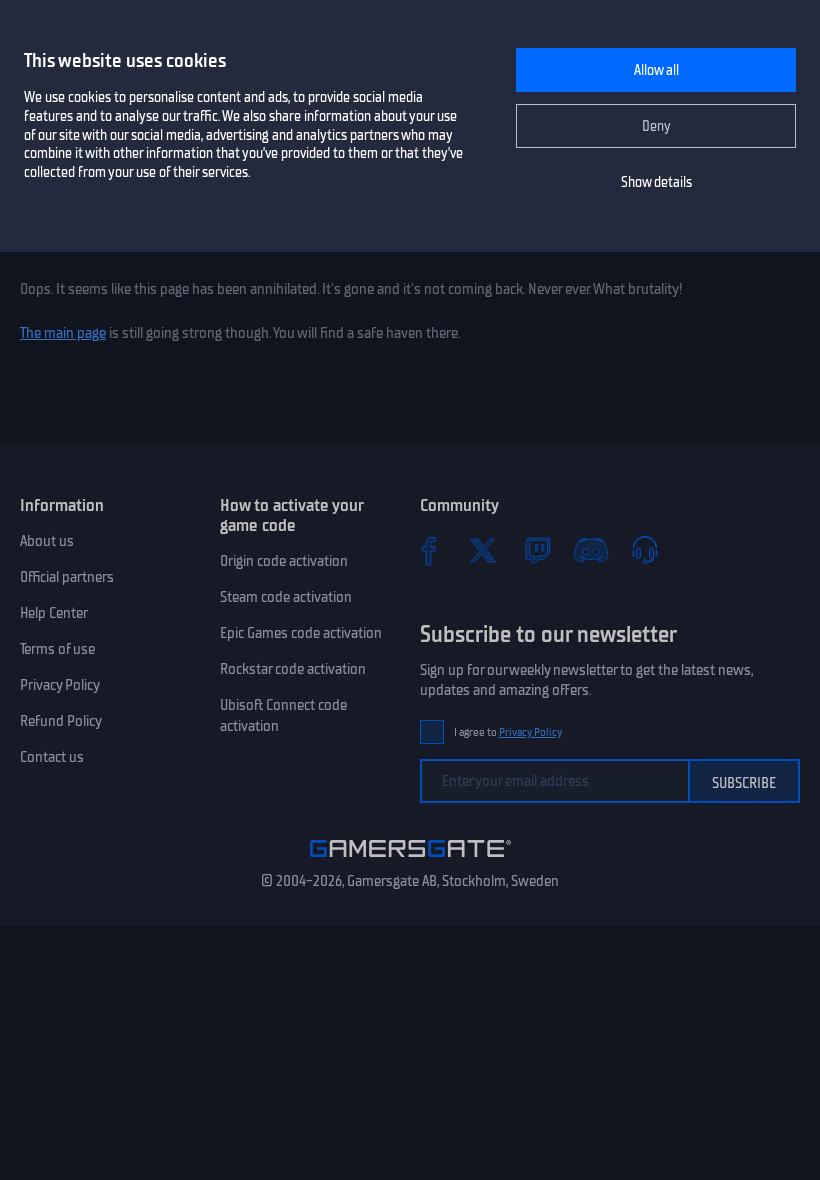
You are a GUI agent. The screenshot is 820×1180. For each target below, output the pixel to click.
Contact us (52, 757)
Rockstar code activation (293, 669)
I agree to (508, 732)
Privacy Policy (60, 685)
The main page (63, 333)
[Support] (645, 550)
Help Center (54, 613)
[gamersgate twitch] (537, 550)
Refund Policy (61, 721)
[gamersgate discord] (591, 550)
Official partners (67, 577)
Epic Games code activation (301, 633)
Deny (656, 126)
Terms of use (57, 649)
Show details (656, 182)
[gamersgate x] (483, 550)
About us (47, 541)
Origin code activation (284, 561)
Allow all (656, 70)
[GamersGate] (410, 861)
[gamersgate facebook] (429, 550)
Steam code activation (286, 597)
